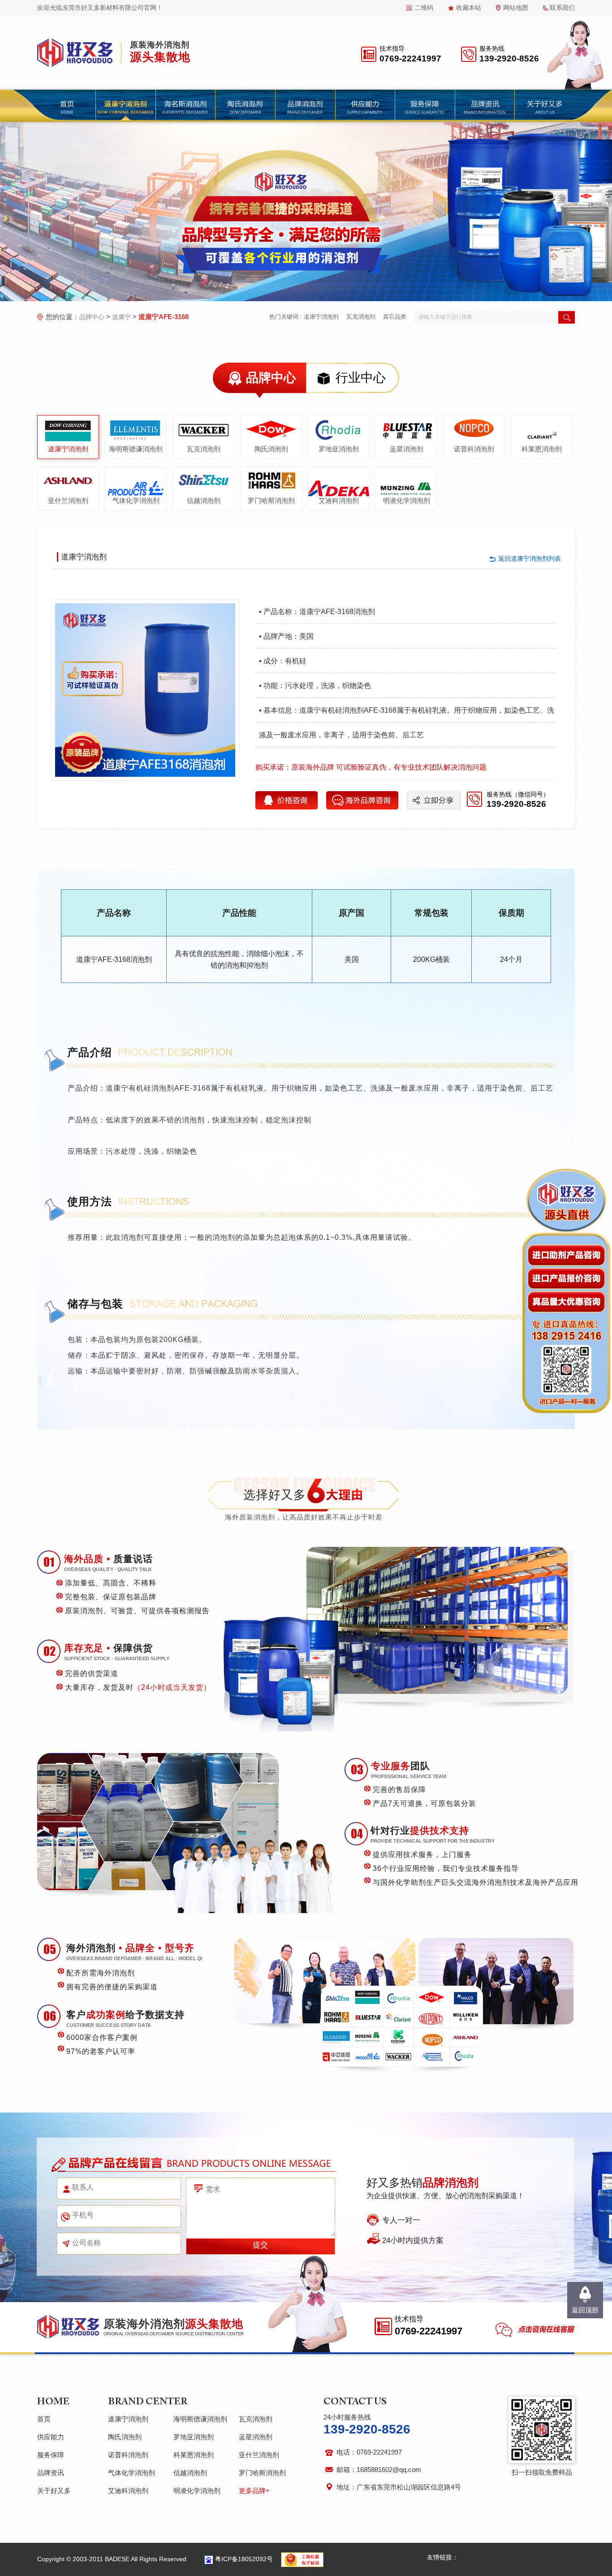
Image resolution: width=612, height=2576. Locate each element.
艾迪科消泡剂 (339, 500)
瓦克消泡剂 (361, 317)
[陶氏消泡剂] (245, 106)
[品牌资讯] (484, 106)
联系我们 (562, 8)
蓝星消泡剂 (407, 449)
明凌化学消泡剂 (407, 500)
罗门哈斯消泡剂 (271, 500)
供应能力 (51, 2437)
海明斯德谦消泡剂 (136, 449)
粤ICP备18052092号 (244, 2559)
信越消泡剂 (204, 500)
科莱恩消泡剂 (542, 449)
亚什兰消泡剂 (68, 500)
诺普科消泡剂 (474, 449)
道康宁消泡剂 (321, 317)
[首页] (67, 106)
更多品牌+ (254, 2491)
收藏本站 (469, 8)
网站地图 (516, 8)
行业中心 (361, 378)
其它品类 (395, 317)
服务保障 (51, 2455)
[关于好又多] (544, 106)
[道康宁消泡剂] (125, 106)
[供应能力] (365, 106)
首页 (44, 2419)
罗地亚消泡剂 (339, 449)
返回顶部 (585, 2310)
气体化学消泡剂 (136, 500)
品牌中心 (92, 317)
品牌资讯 (51, 2473)
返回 (530, 558)
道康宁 (121, 317)
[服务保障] (425, 106)
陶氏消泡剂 (271, 449)
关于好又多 (54, 2491)
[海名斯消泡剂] (185, 106)
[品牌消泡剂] (305, 106)
